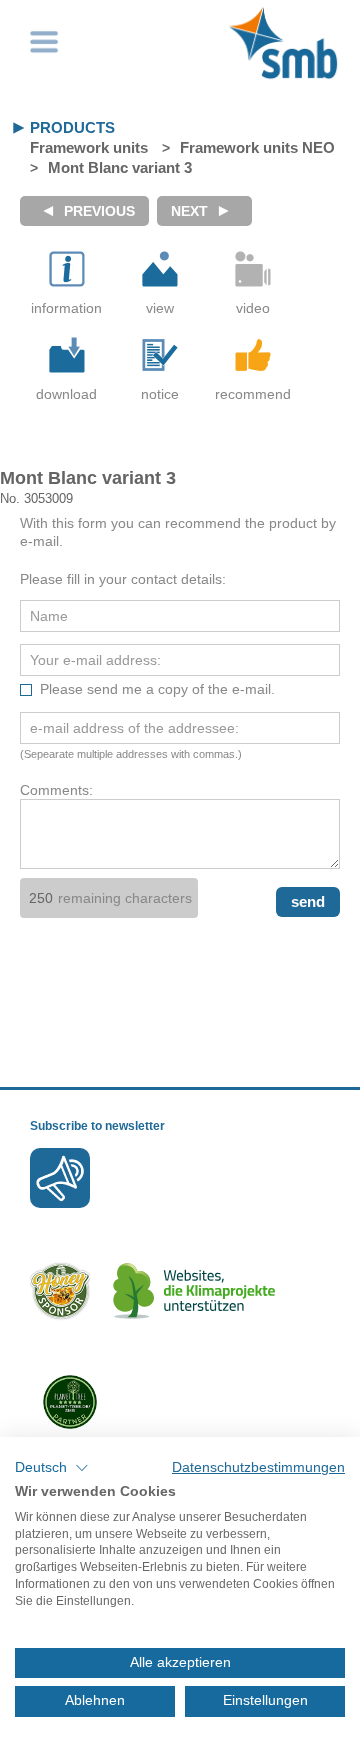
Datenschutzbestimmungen (258, 1467)
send (308, 901)
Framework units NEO (257, 147)
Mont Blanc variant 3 (120, 167)
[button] (52, 1468)
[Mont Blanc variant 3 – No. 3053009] (160, 269)
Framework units (89, 147)
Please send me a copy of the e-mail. (157, 689)
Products (72, 127)
